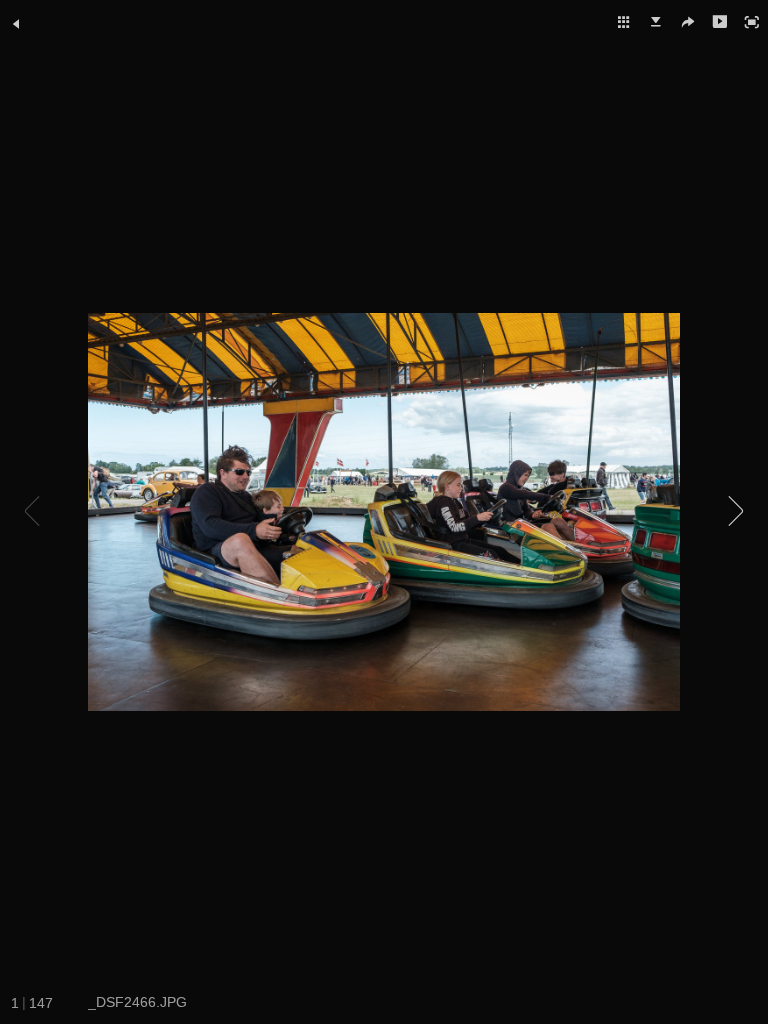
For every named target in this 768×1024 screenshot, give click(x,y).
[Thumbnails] (624, 22)
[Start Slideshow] (720, 22)
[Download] (656, 22)
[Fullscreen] (752, 22)
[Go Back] (16, 24)
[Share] (688, 22)
